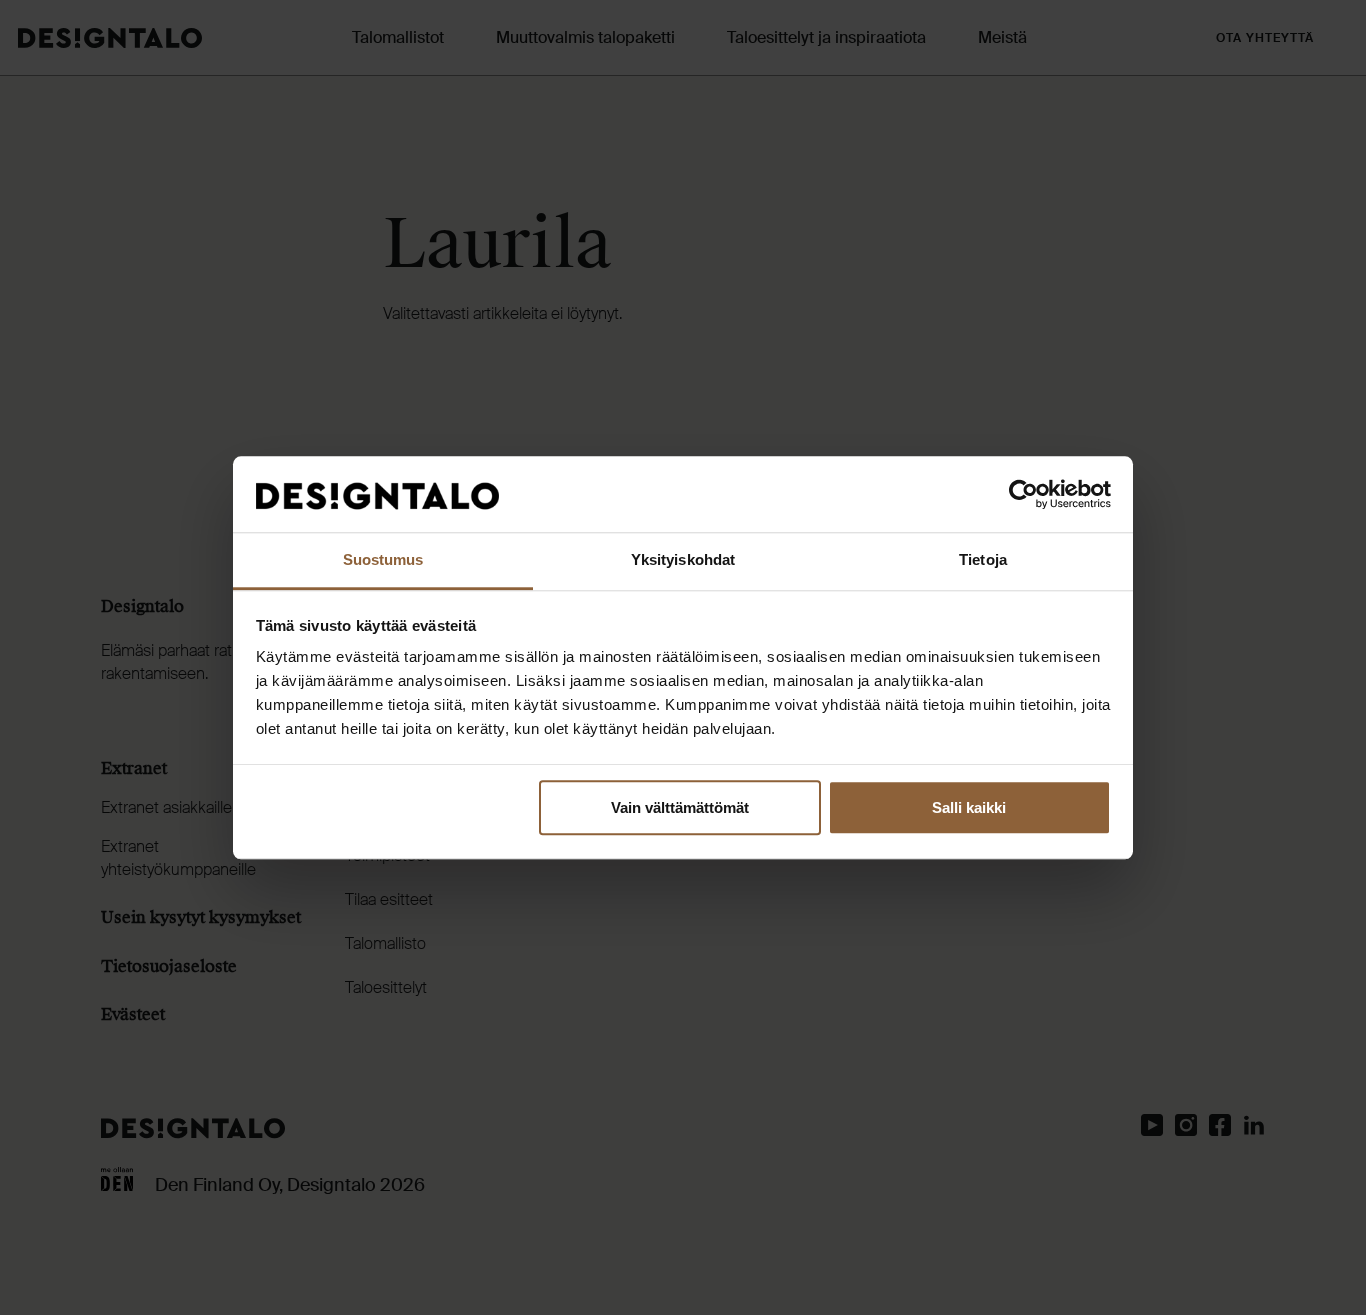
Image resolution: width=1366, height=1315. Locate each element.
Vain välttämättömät (680, 807)
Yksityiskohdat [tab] (683, 560)
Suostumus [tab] (383, 560)
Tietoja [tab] (983, 560)
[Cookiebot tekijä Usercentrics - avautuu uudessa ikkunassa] (1023, 494)
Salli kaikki (969, 807)
